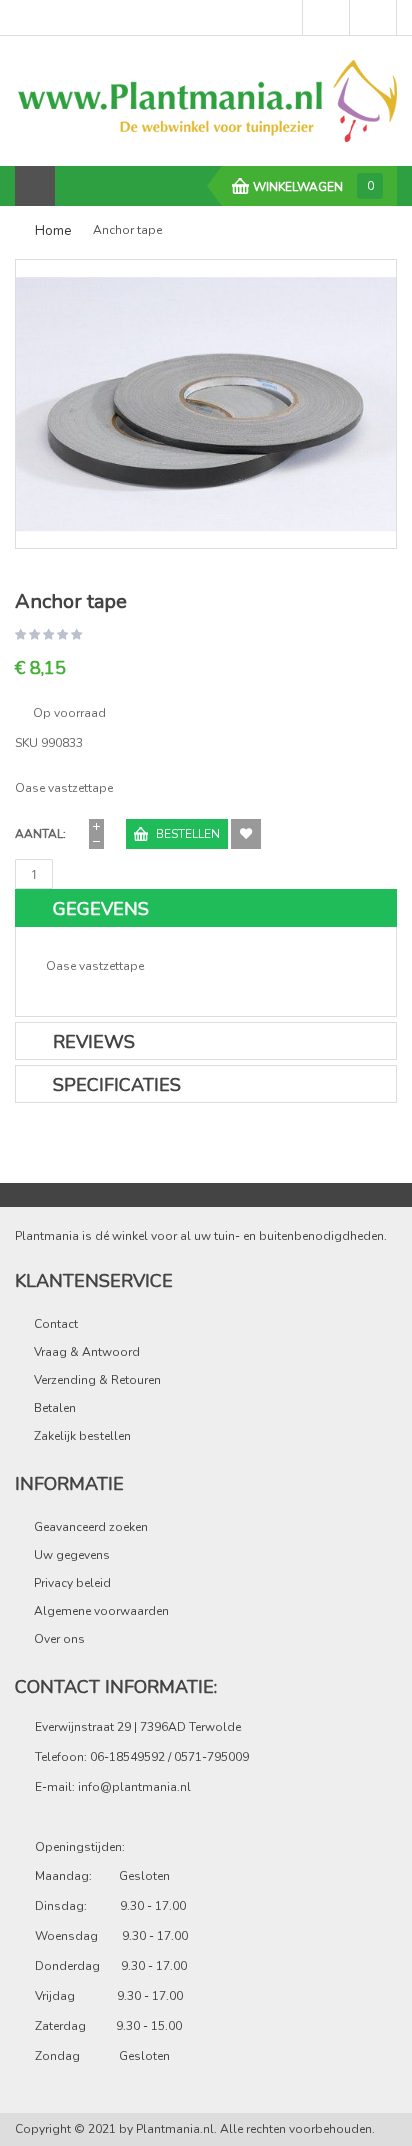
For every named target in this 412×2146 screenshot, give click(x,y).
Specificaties (117, 1085)
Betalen (55, 1408)
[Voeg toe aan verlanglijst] (246, 834)
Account (373, 18)
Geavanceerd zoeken (91, 1527)
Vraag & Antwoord (87, 1352)
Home (53, 231)
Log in (326, 18)
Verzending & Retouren (97, 1380)
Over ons (59, 1639)
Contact (56, 1324)
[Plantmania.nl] (206, 100)
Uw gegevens (72, 1555)
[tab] (206, 908)
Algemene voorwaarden (101, 1611)
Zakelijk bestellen (82, 1436)
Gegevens (101, 909)
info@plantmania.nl (134, 1787)
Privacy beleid (72, 1583)
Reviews (94, 1042)
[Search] (76, 186)
